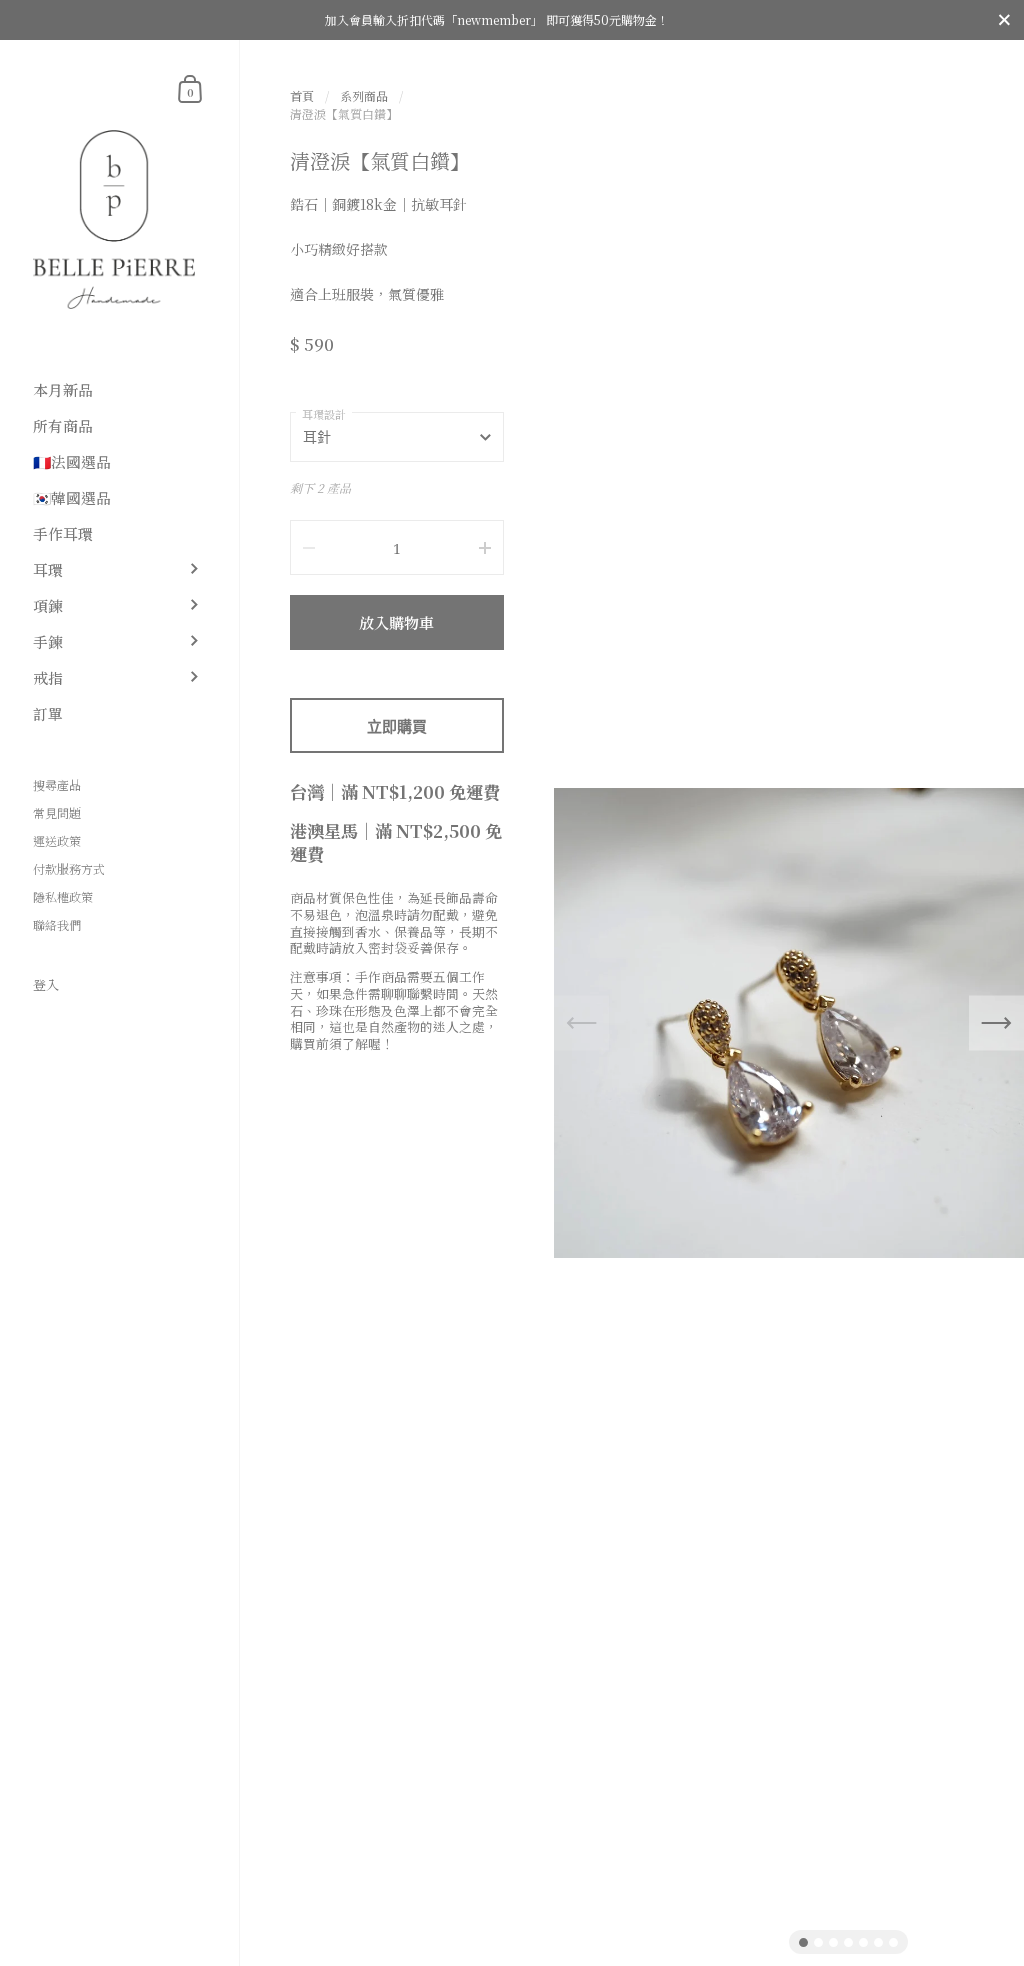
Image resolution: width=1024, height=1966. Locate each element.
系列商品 (364, 95)
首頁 (302, 95)
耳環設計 (324, 414)
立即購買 (397, 726)
